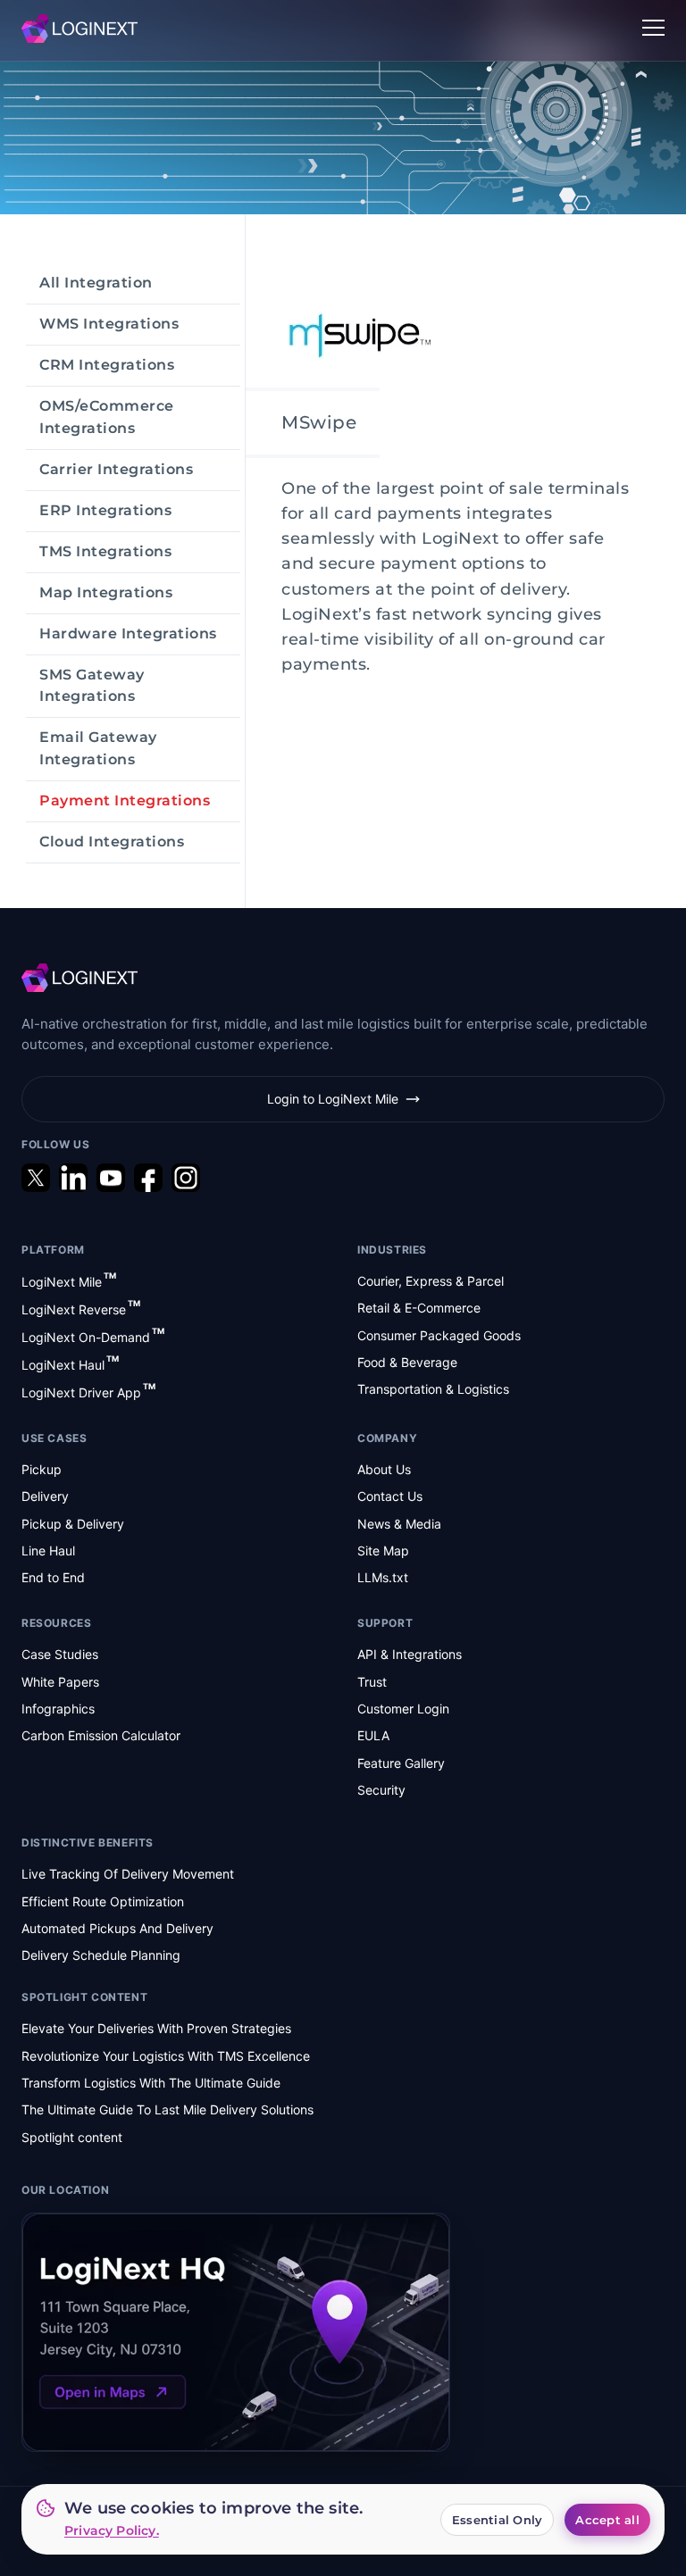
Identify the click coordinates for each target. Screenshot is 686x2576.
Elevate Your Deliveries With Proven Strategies (156, 2028)
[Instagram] (186, 1178)
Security (381, 1790)
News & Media (399, 1524)
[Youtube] (111, 1178)
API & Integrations (410, 1654)
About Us (384, 1469)
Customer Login (403, 1709)
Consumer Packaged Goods (439, 1335)
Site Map (383, 1551)
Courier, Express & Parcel (431, 1281)
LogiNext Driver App (88, 1392)
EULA (373, 1735)
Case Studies (60, 1654)
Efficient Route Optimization (103, 1901)
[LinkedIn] (73, 1178)
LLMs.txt (383, 1577)
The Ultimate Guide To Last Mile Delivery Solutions (167, 2109)
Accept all (607, 2520)
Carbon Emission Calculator (101, 1735)
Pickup (42, 1469)
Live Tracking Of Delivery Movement (128, 1874)
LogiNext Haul (70, 1364)
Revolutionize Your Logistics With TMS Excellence (166, 2056)
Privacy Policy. (112, 2530)
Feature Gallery (401, 1763)
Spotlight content (72, 2137)
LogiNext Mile (69, 1281)
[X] (36, 1178)
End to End (53, 1577)
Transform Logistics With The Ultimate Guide (151, 2083)
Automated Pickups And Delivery (117, 1928)
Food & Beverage (407, 1362)
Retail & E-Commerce (419, 1308)
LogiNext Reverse (81, 1309)
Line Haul (48, 1551)
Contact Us (390, 1496)
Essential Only (498, 2520)
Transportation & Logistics (433, 1389)
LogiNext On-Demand (93, 1336)
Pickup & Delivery (73, 1524)
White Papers (60, 1682)
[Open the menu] (653, 29)
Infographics (58, 1709)
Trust (372, 1682)
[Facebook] (148, 1178)
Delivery (45, 1496)
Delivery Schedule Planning (101, 1955)
